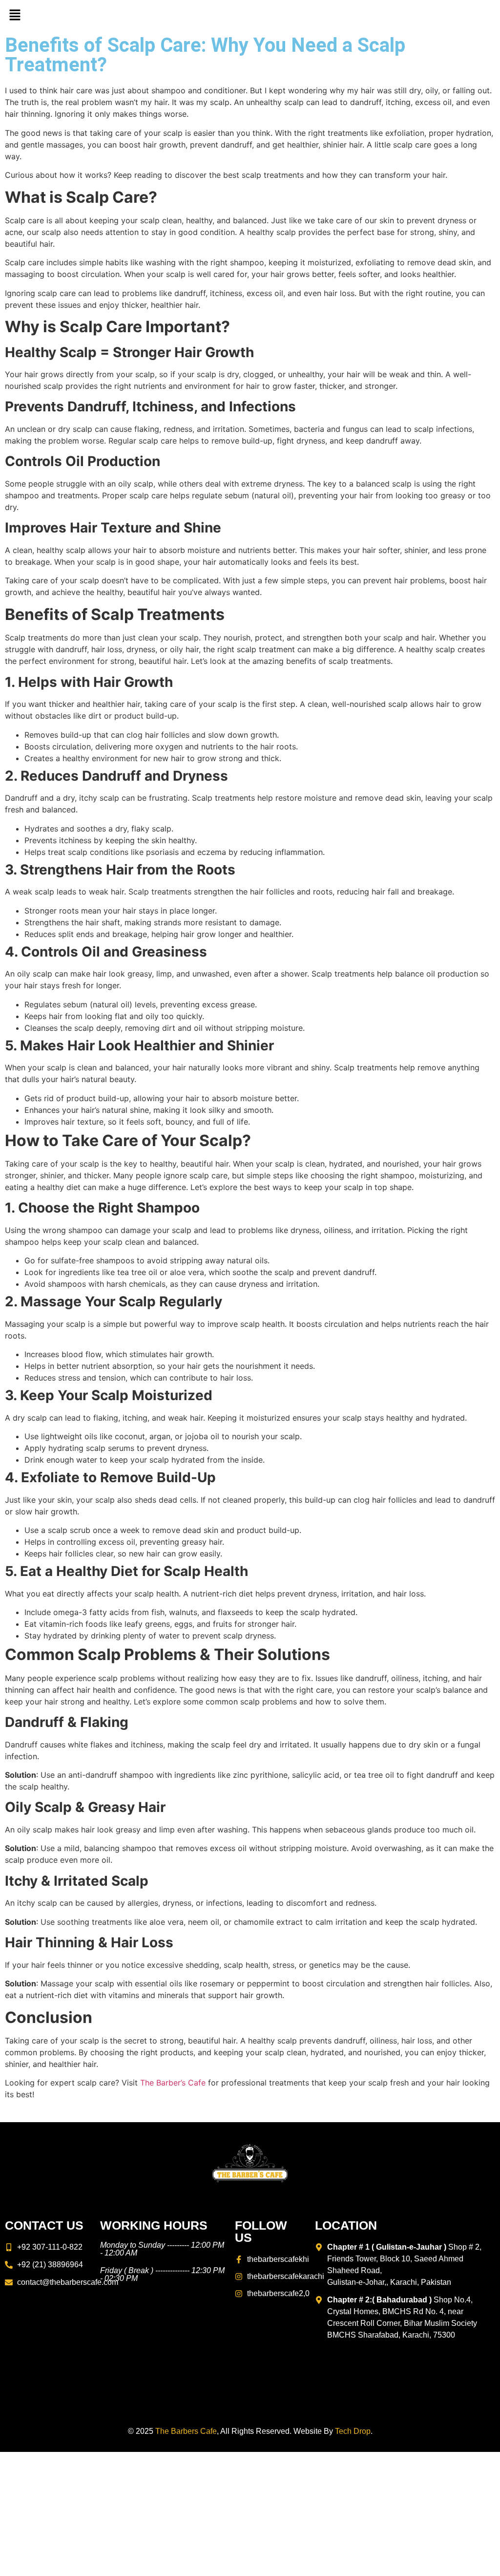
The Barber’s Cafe (172, 2083)
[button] (15, 15)
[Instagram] (488, 15)
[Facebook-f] (469, 15)
